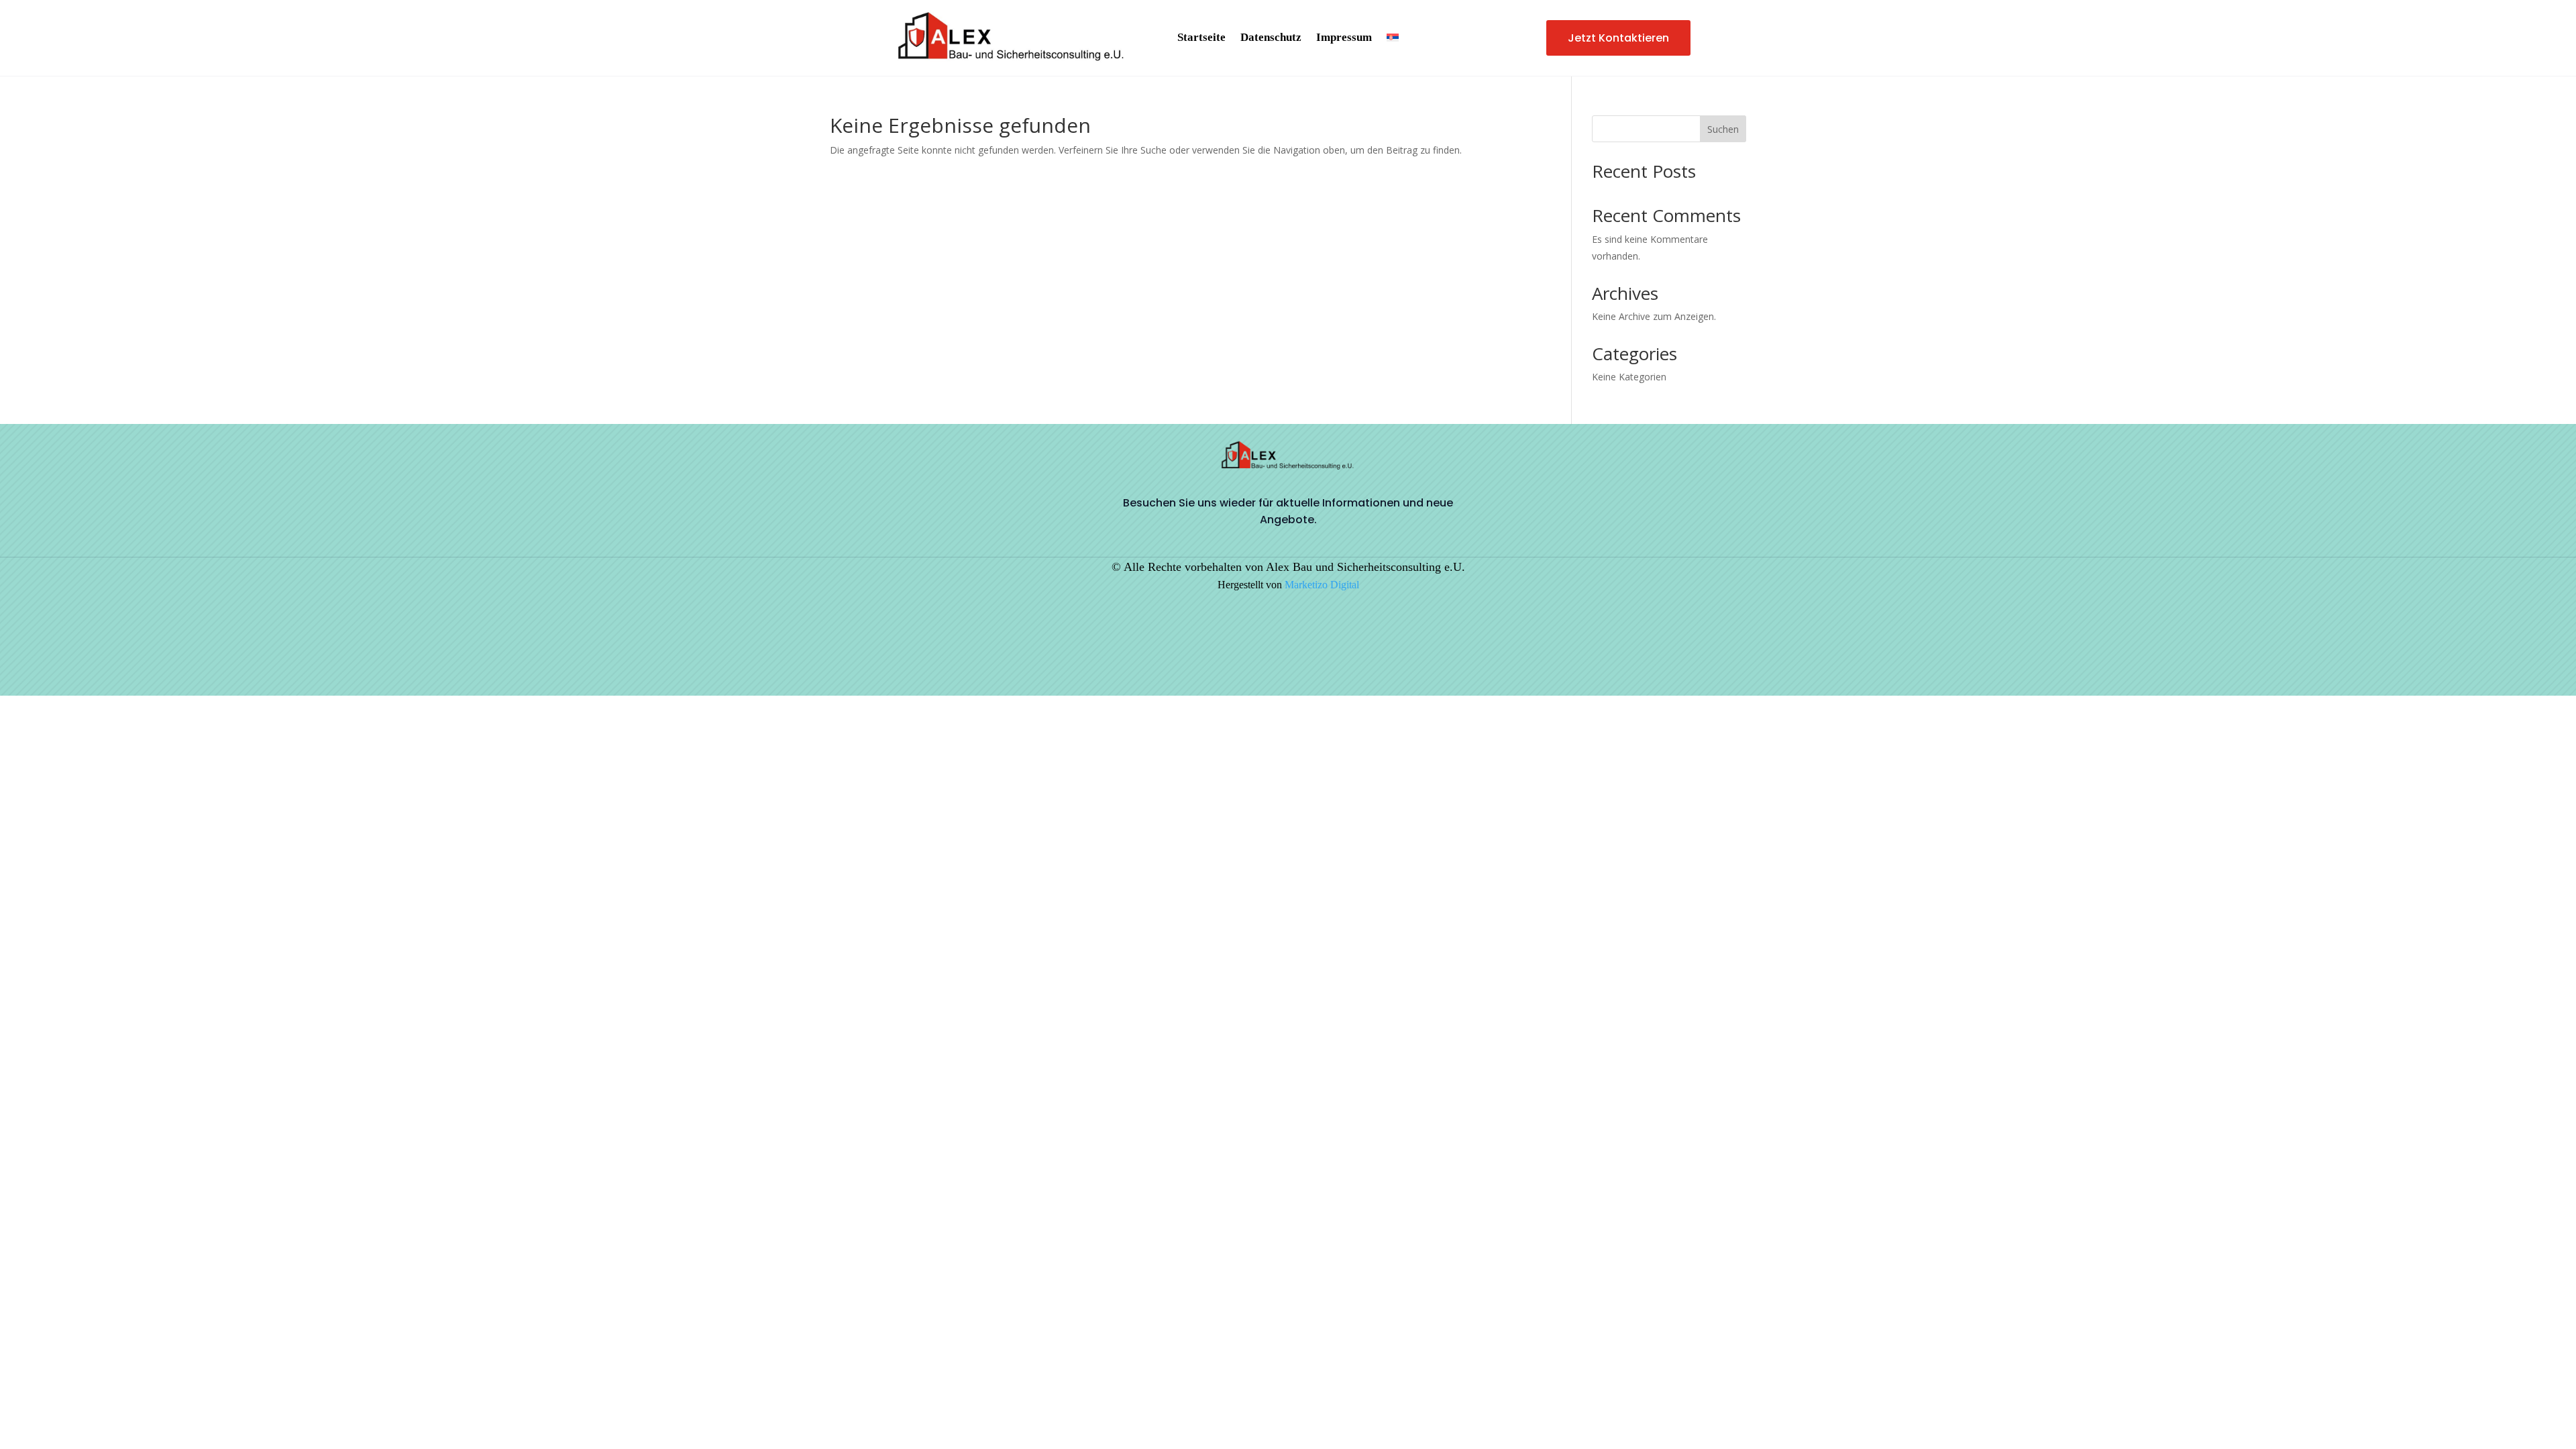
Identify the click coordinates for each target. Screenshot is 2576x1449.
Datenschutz (1271, 38)
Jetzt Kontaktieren (1618, 38)
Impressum (1344, 38)
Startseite (1201, 38)
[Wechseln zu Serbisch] (1393, 40)
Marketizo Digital (1322, 585)
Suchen (1723, 129)
